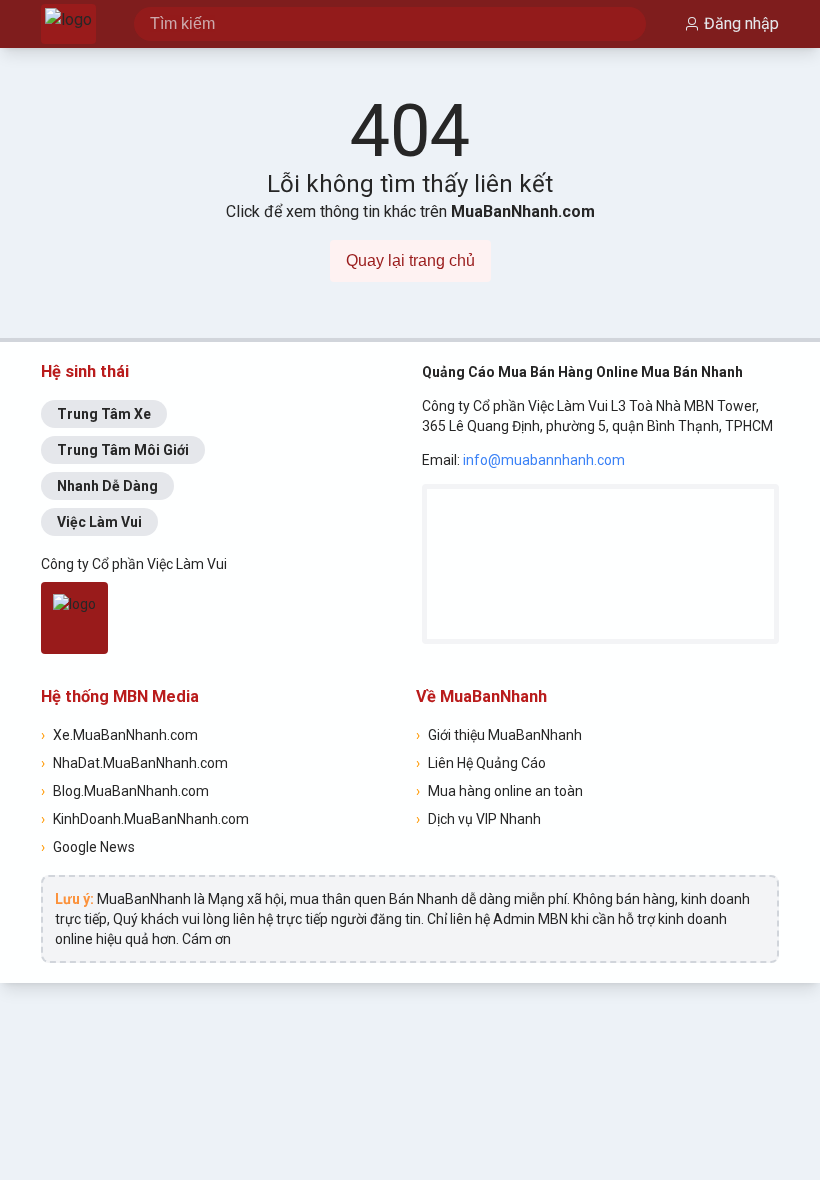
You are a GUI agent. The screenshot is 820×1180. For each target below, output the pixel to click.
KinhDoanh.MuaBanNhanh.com (145, 819)
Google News (88, 847)
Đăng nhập (741, 23)
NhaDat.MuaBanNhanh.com (134, 763)
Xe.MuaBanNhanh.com (119, 735)
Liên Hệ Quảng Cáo (481, 763)
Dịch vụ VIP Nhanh (478, 819)
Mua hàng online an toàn (499, 791)
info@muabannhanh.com (544, 460)
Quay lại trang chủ (410, 260)
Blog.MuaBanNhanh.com (125, 791)
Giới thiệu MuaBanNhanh (499, 735)
